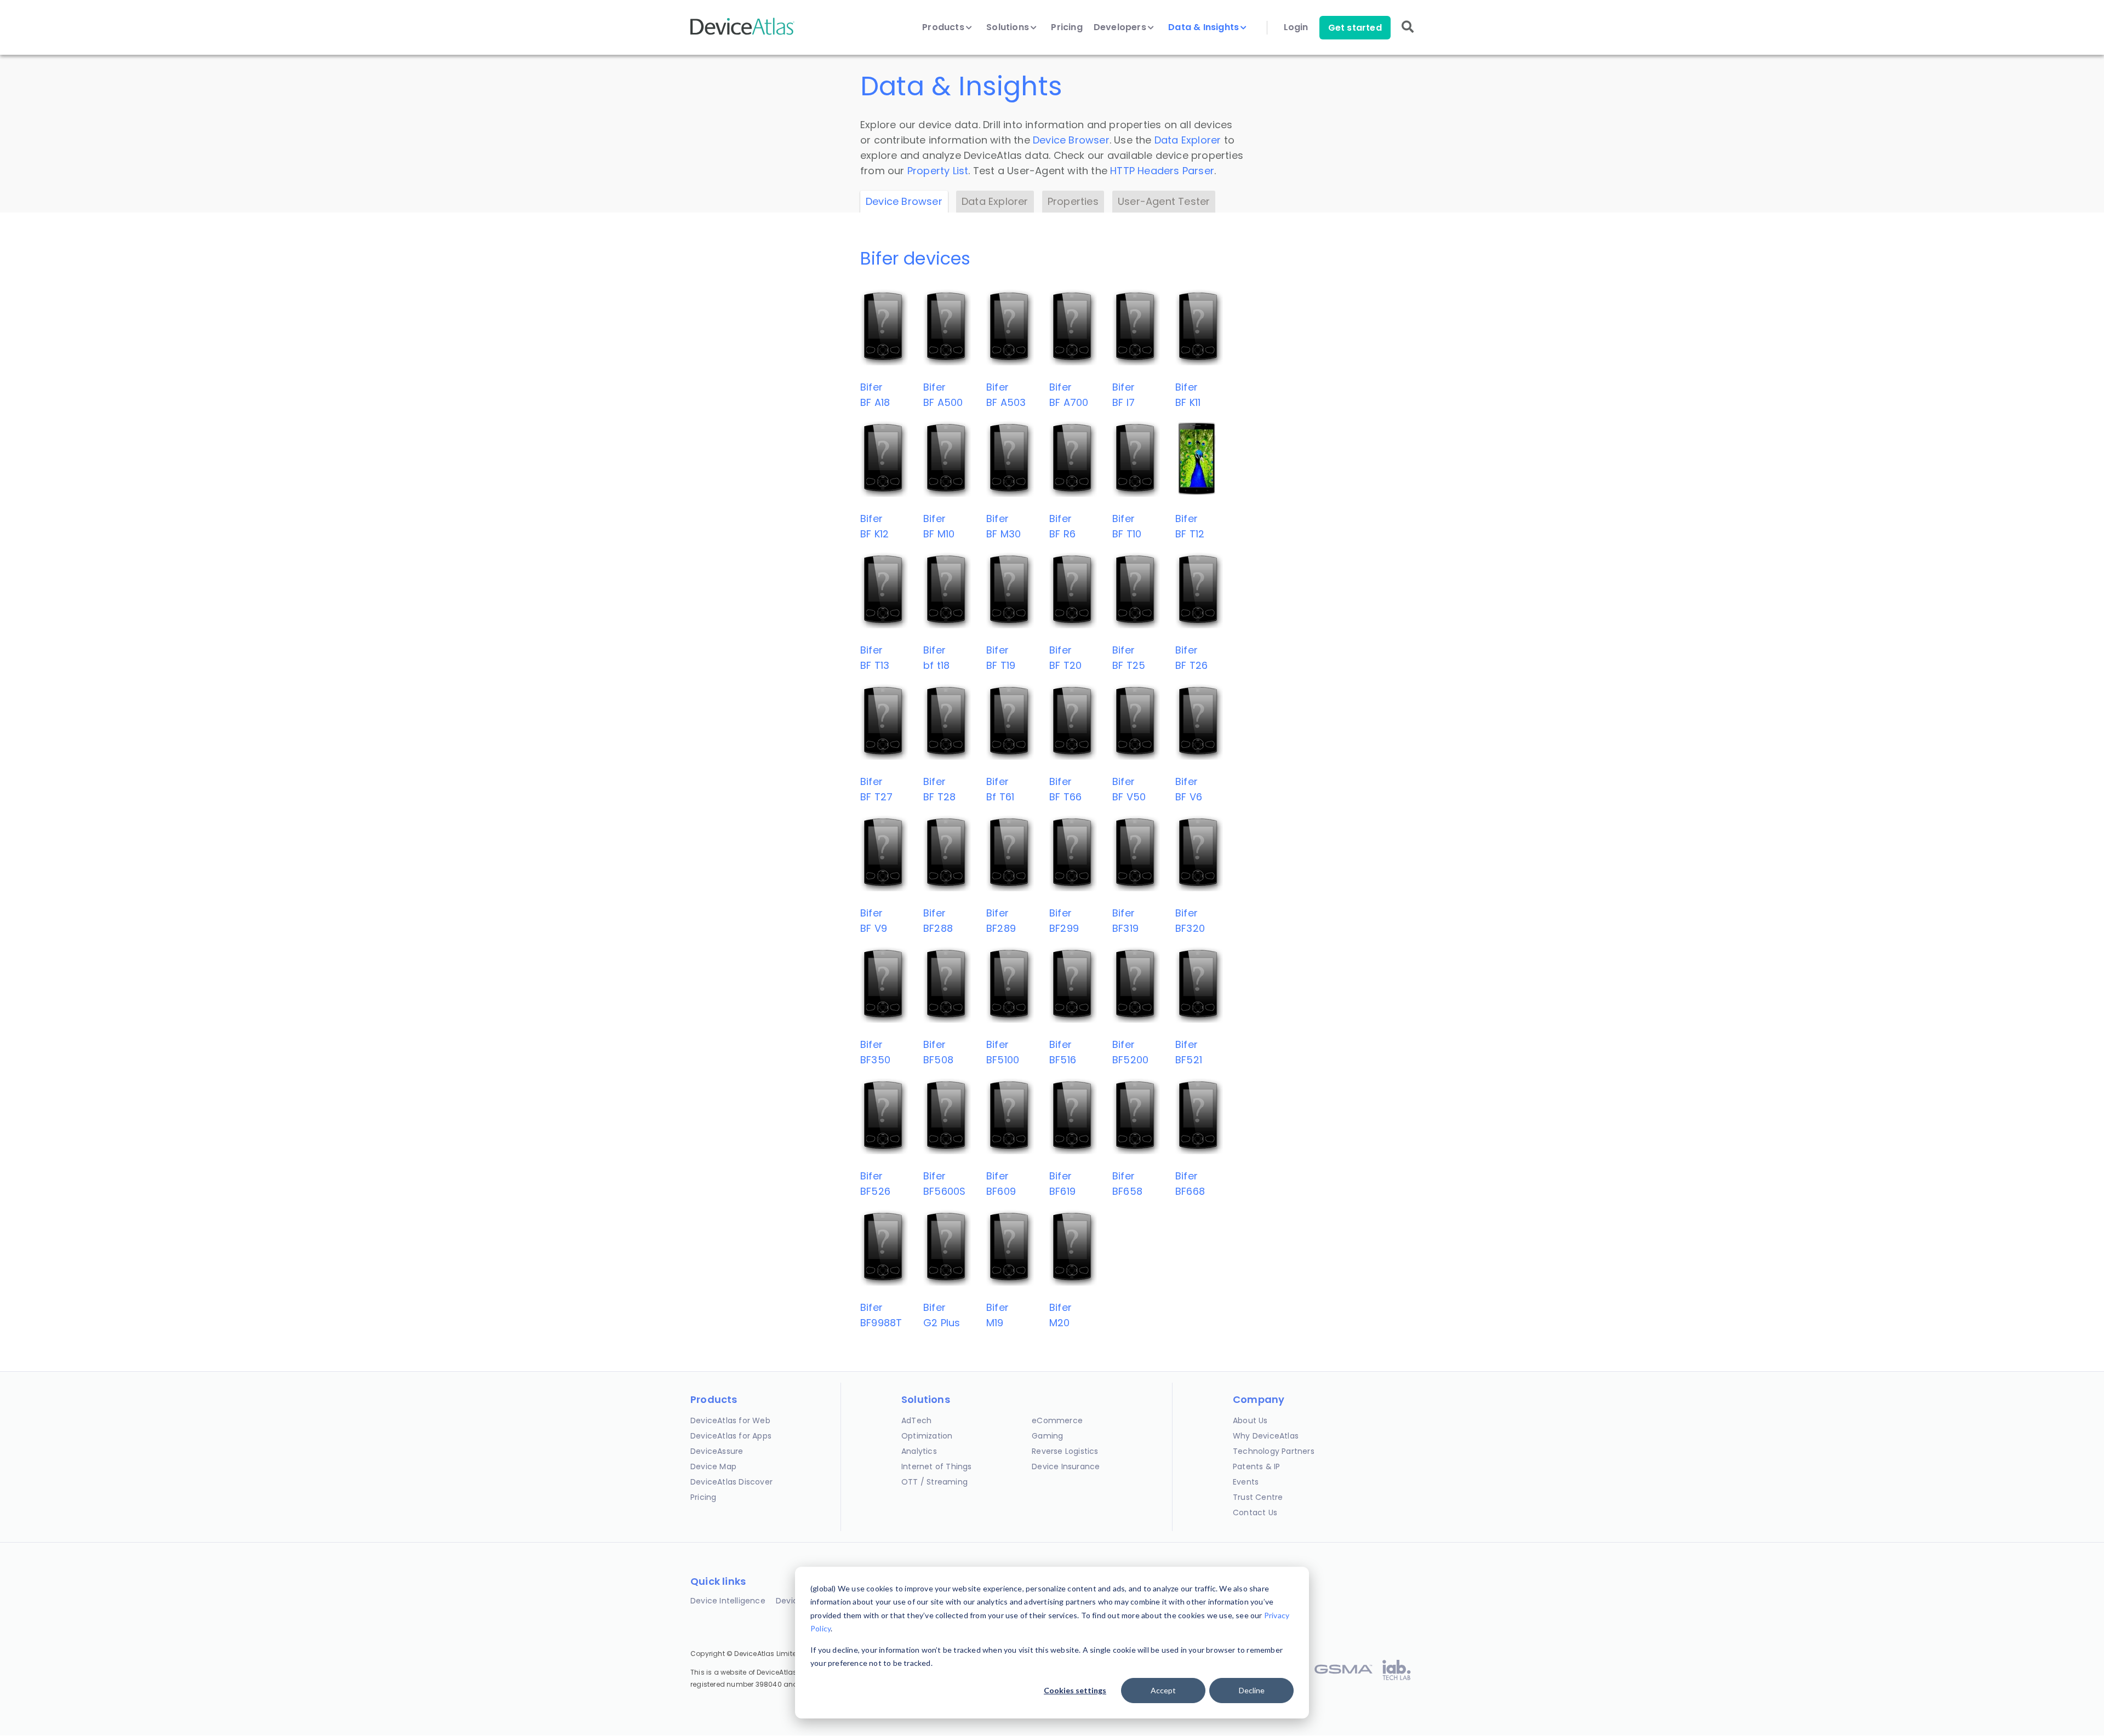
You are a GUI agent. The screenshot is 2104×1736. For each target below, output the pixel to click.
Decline (1252, 1690)
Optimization (927, 1436)
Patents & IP (1256, 1466)
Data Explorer (1188, 140)
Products (944, 27)
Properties (1073, 201)
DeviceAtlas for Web (730, 1420)
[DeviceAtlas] (742, 34)
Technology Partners (1274, 1451)
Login (1296, 27)
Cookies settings (1075, 1690)
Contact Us (1255, 1512)
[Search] (1408, 34)
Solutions (1009, 27)
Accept (1163, 1690)
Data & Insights (1205, 27)
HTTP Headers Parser (1162, 171)
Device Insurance (1066, 1466)
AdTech (916, 1420)
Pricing (1067, 27)
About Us (1250, 1420)
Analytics (919, 1451)
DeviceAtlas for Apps (731, 1436)
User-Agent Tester (1164, 201)
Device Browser (1071, 140)
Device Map (713, 1466)
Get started (1355, 28)
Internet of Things (937, 1466)
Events (1246, 1482)
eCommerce (1057, 1420)
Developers (1121, 27)
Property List (938, 171)
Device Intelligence (728, 1601)
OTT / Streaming (934, 1482)
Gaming (1047, 1436)
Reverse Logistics (1065, 1451)
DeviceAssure (717, 1451)
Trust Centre (1258, 1497)
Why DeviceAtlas (1266, 1436)
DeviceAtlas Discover (731, 1482)
